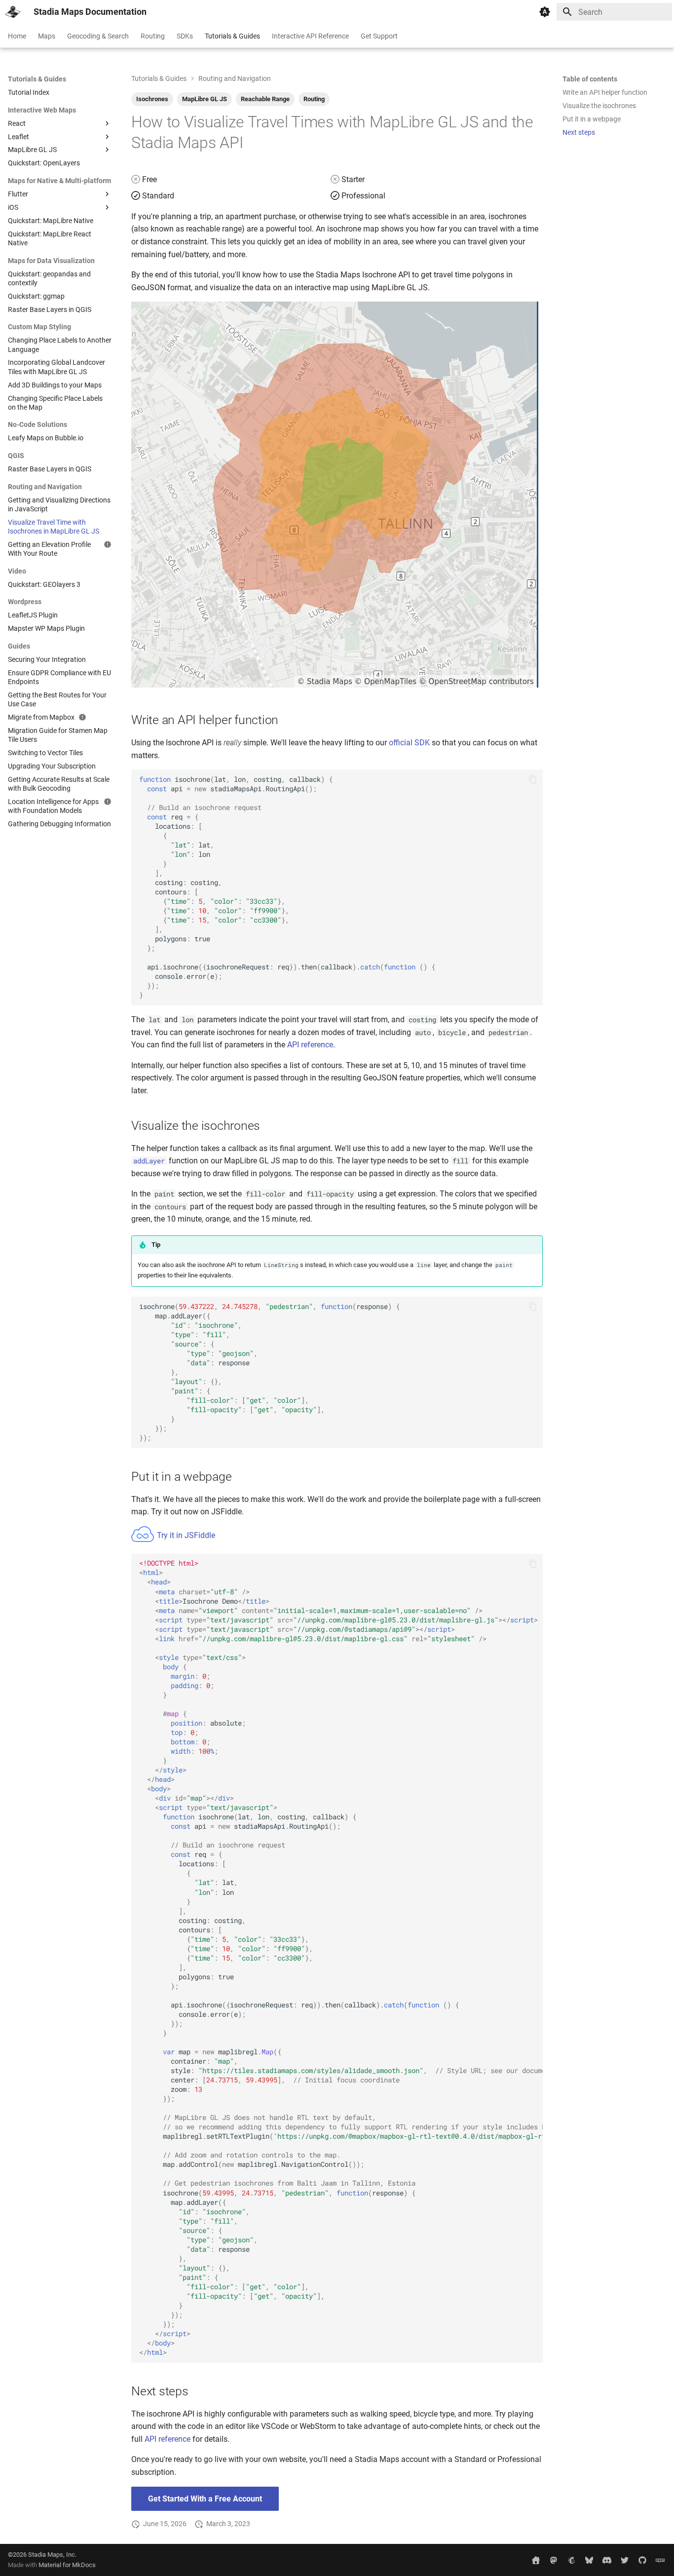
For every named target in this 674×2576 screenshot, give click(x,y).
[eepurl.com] (571, 2560)
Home (17, 36)
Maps (47, 36)
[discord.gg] (607, 2560)
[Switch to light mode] (545, 12)
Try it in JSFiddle (185, 1535)
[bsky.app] (589, 2560)
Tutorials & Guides (232, 36)
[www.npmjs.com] (660, 2560)
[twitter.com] (625, 2560)
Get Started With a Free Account (205, 2499)
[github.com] (642, 2560)
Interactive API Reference (310, 36)
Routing (153, 36)
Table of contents (590, 79)
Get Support (379, 36)
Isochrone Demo (341, 1958)
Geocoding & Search (98, 36)
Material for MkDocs (67, 2565)
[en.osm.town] (554, 2560)
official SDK (409, 743)
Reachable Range (265, 99)
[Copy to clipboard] (533, 779)
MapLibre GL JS (205, 99)
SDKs (185, 36)
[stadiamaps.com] (536, 2560)
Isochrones (152, 99)
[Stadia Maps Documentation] (13, 12)
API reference (310, 1045)
